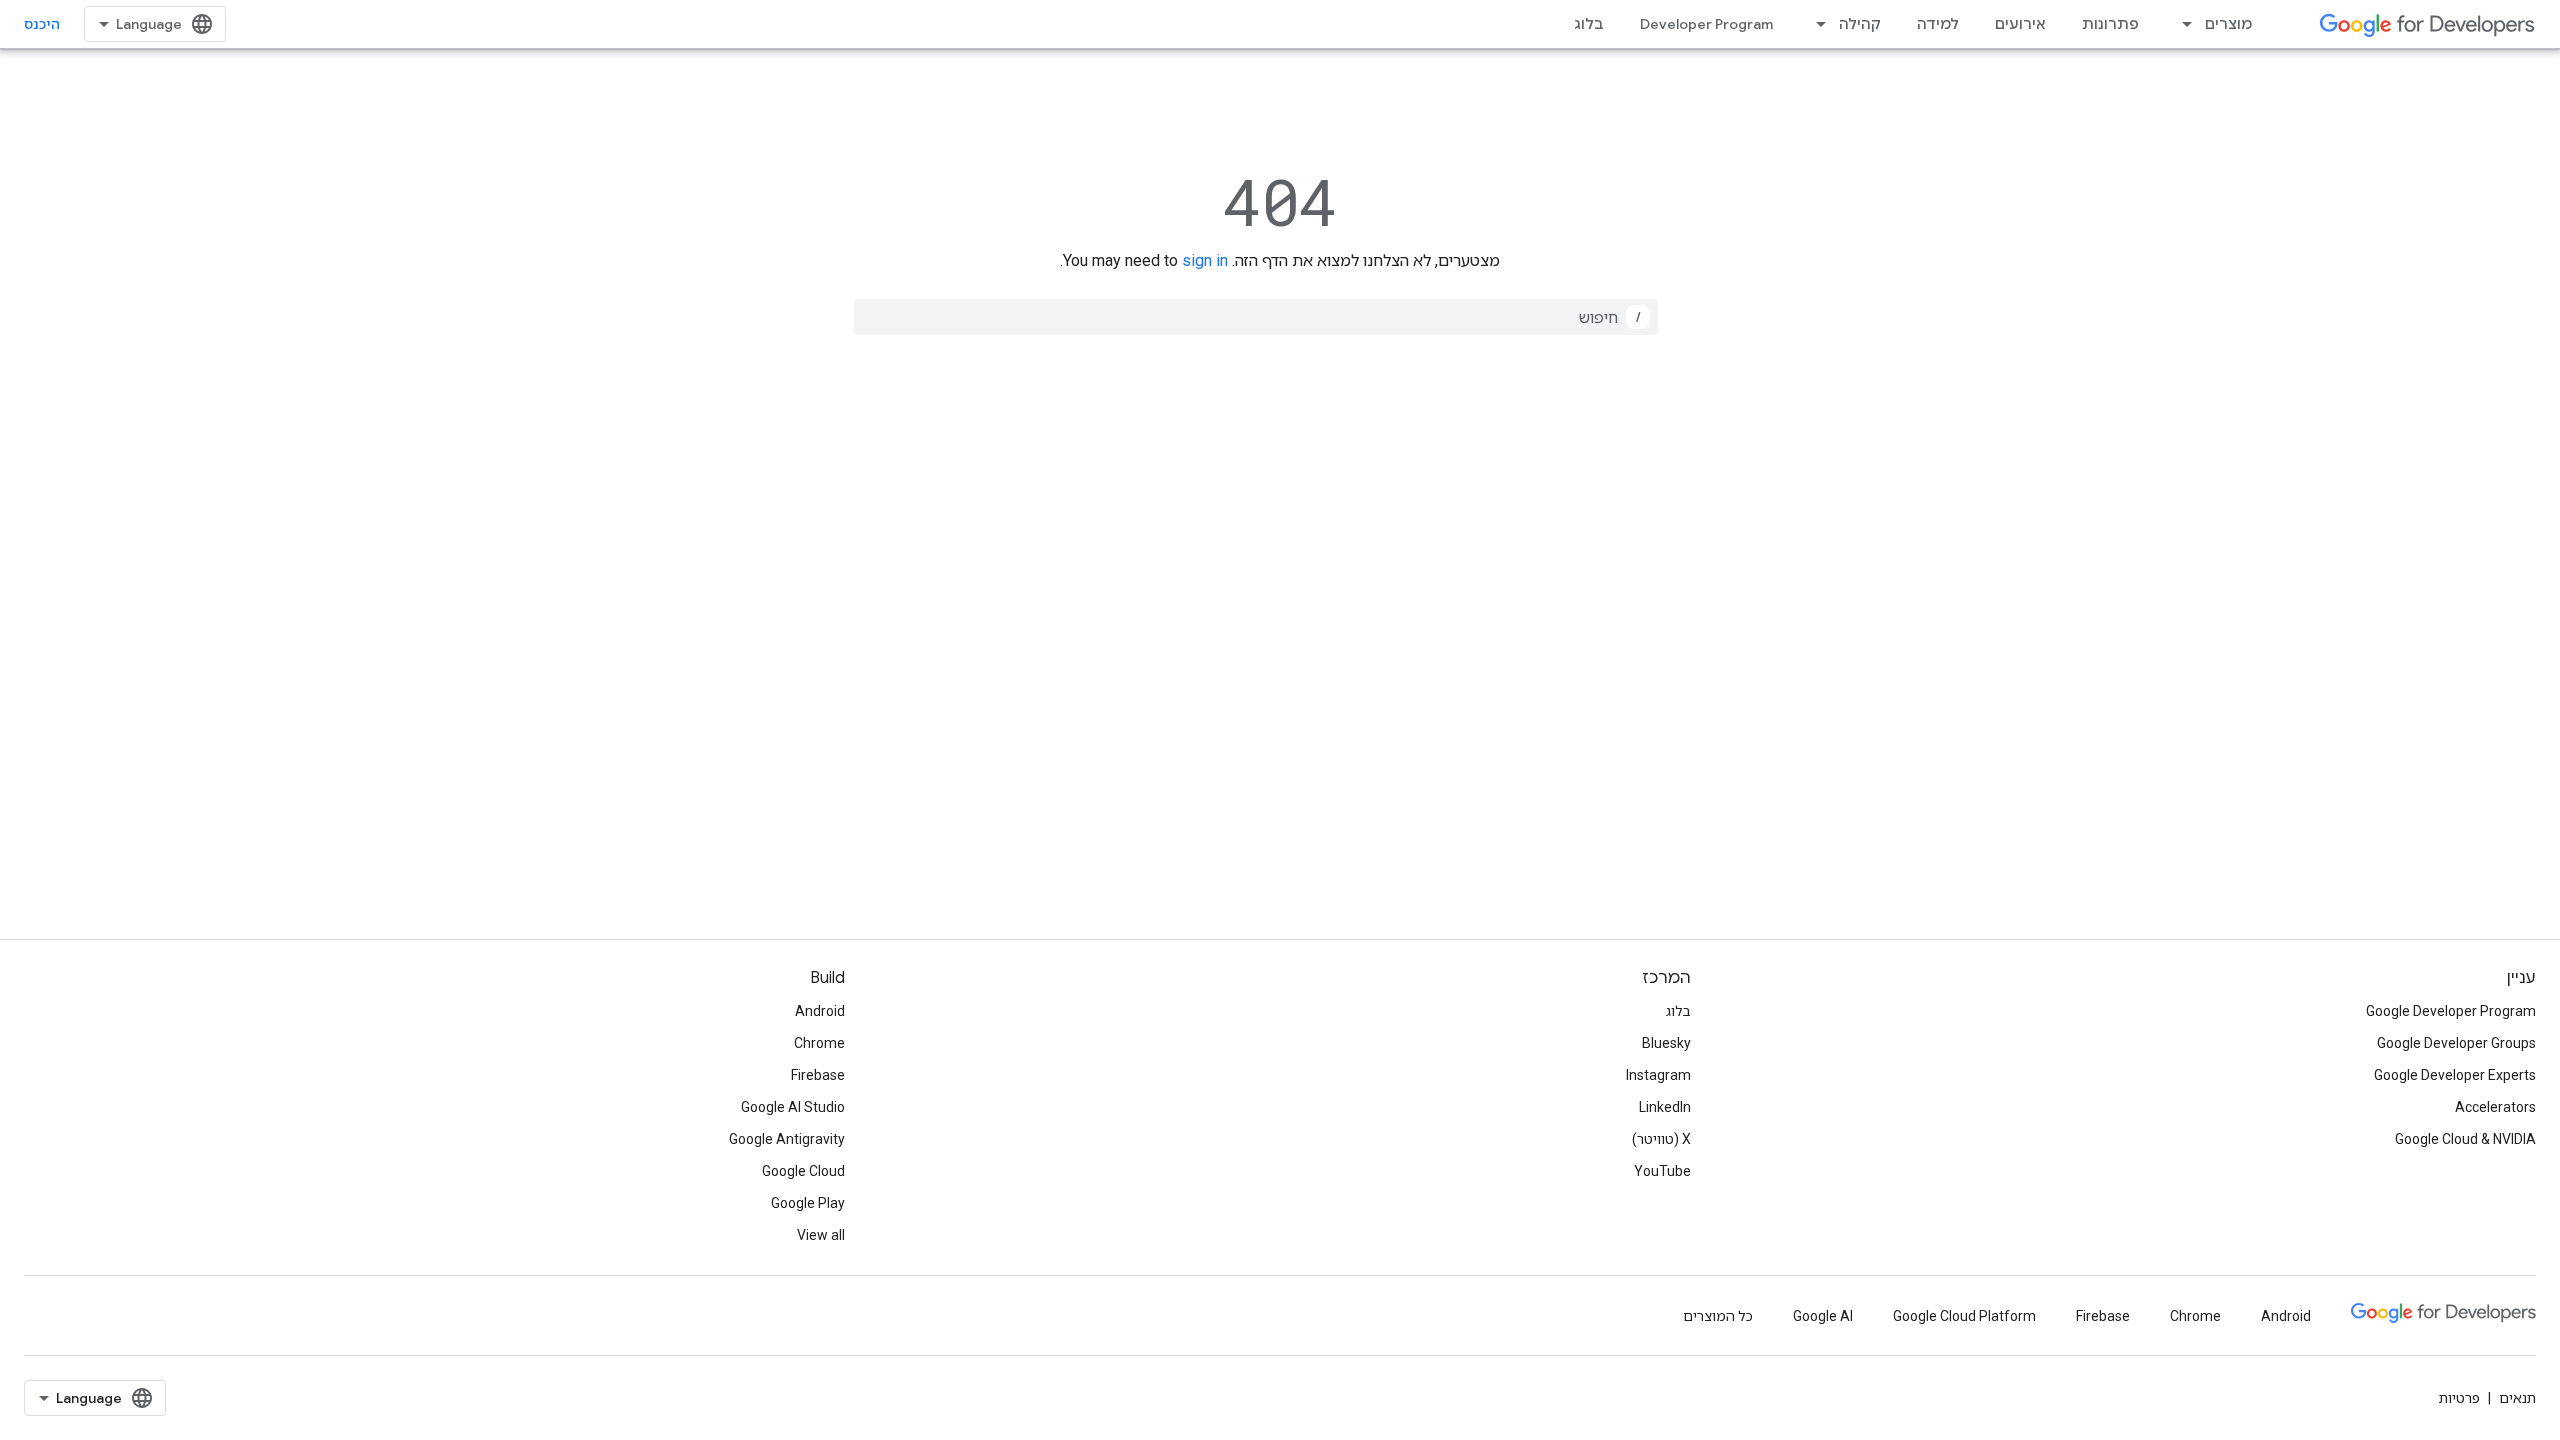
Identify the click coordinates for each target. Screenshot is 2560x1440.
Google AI (1823, 1316)
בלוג (1589, 24)
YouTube (1662, 1171)
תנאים (2517, 1398)
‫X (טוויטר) (1661, 1139)
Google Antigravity (787, 1139)
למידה (1938, 24)
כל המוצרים (1718, 1316)
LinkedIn (1665, 1107)
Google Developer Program (2451, 1011)
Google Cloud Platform (1964, 1316)
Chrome (819, 1043)
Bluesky (1666, 1043)
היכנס (42, 24)
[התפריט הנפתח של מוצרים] (2181, 24)
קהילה (1860, 24)
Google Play (808, 1203)
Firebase (818, 1075)
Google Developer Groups (2456, 1043)
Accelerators (2495, 1107)
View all (821, 1235)
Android (820, 1011)
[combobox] (1256, 317)
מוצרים (2228, 24)
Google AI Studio (793, 1107)
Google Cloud (803, 1171)
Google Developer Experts (2455, 1075)
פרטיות (2459, 1398)
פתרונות (2110, 24)
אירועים (2020, 24)
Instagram (1658, 1075)
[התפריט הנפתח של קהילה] (1815, 24)
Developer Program (1706, 24)
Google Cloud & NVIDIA (2465, 1139)
